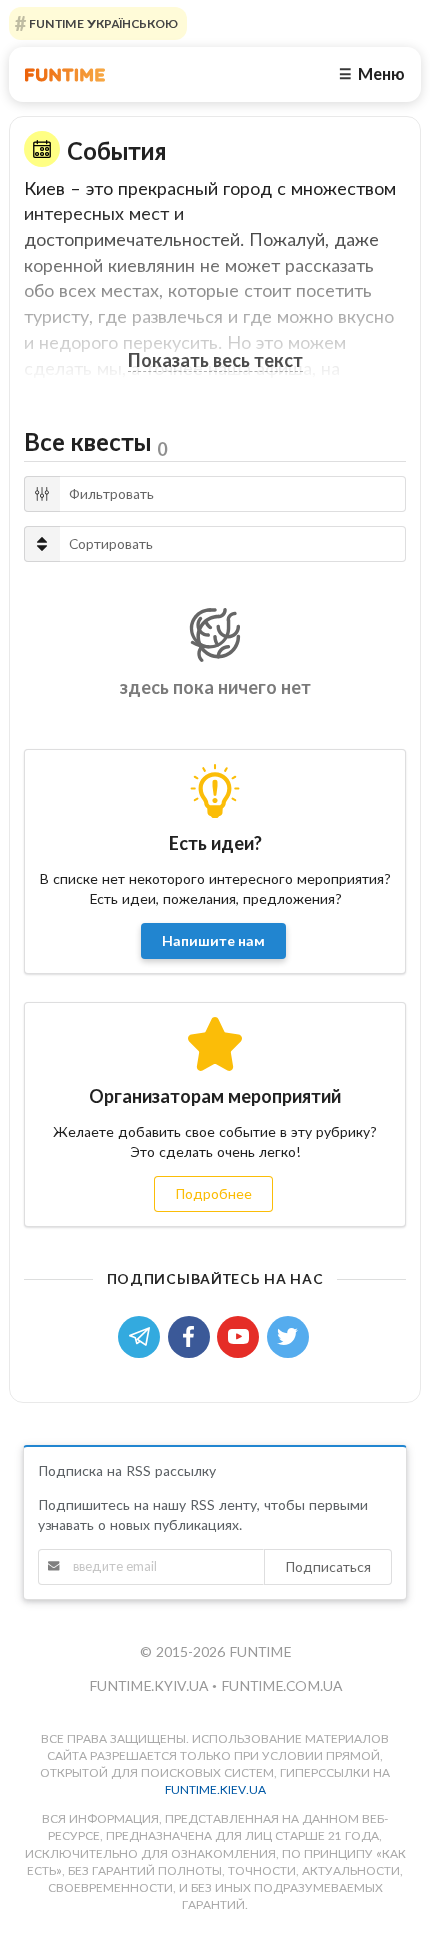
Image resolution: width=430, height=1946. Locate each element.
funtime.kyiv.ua (150, 1685)
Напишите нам (213, 940)
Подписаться (328, 1566)
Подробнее (213, 1193)
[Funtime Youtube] (242, 1334)
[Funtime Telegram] (143, 1334)
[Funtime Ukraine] (65, 74)
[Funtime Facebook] (193, 1334)
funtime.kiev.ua (215, 1789)
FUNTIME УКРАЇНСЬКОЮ (102, 23)
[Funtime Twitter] (290, 1334)
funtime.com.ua (281, 1685)
